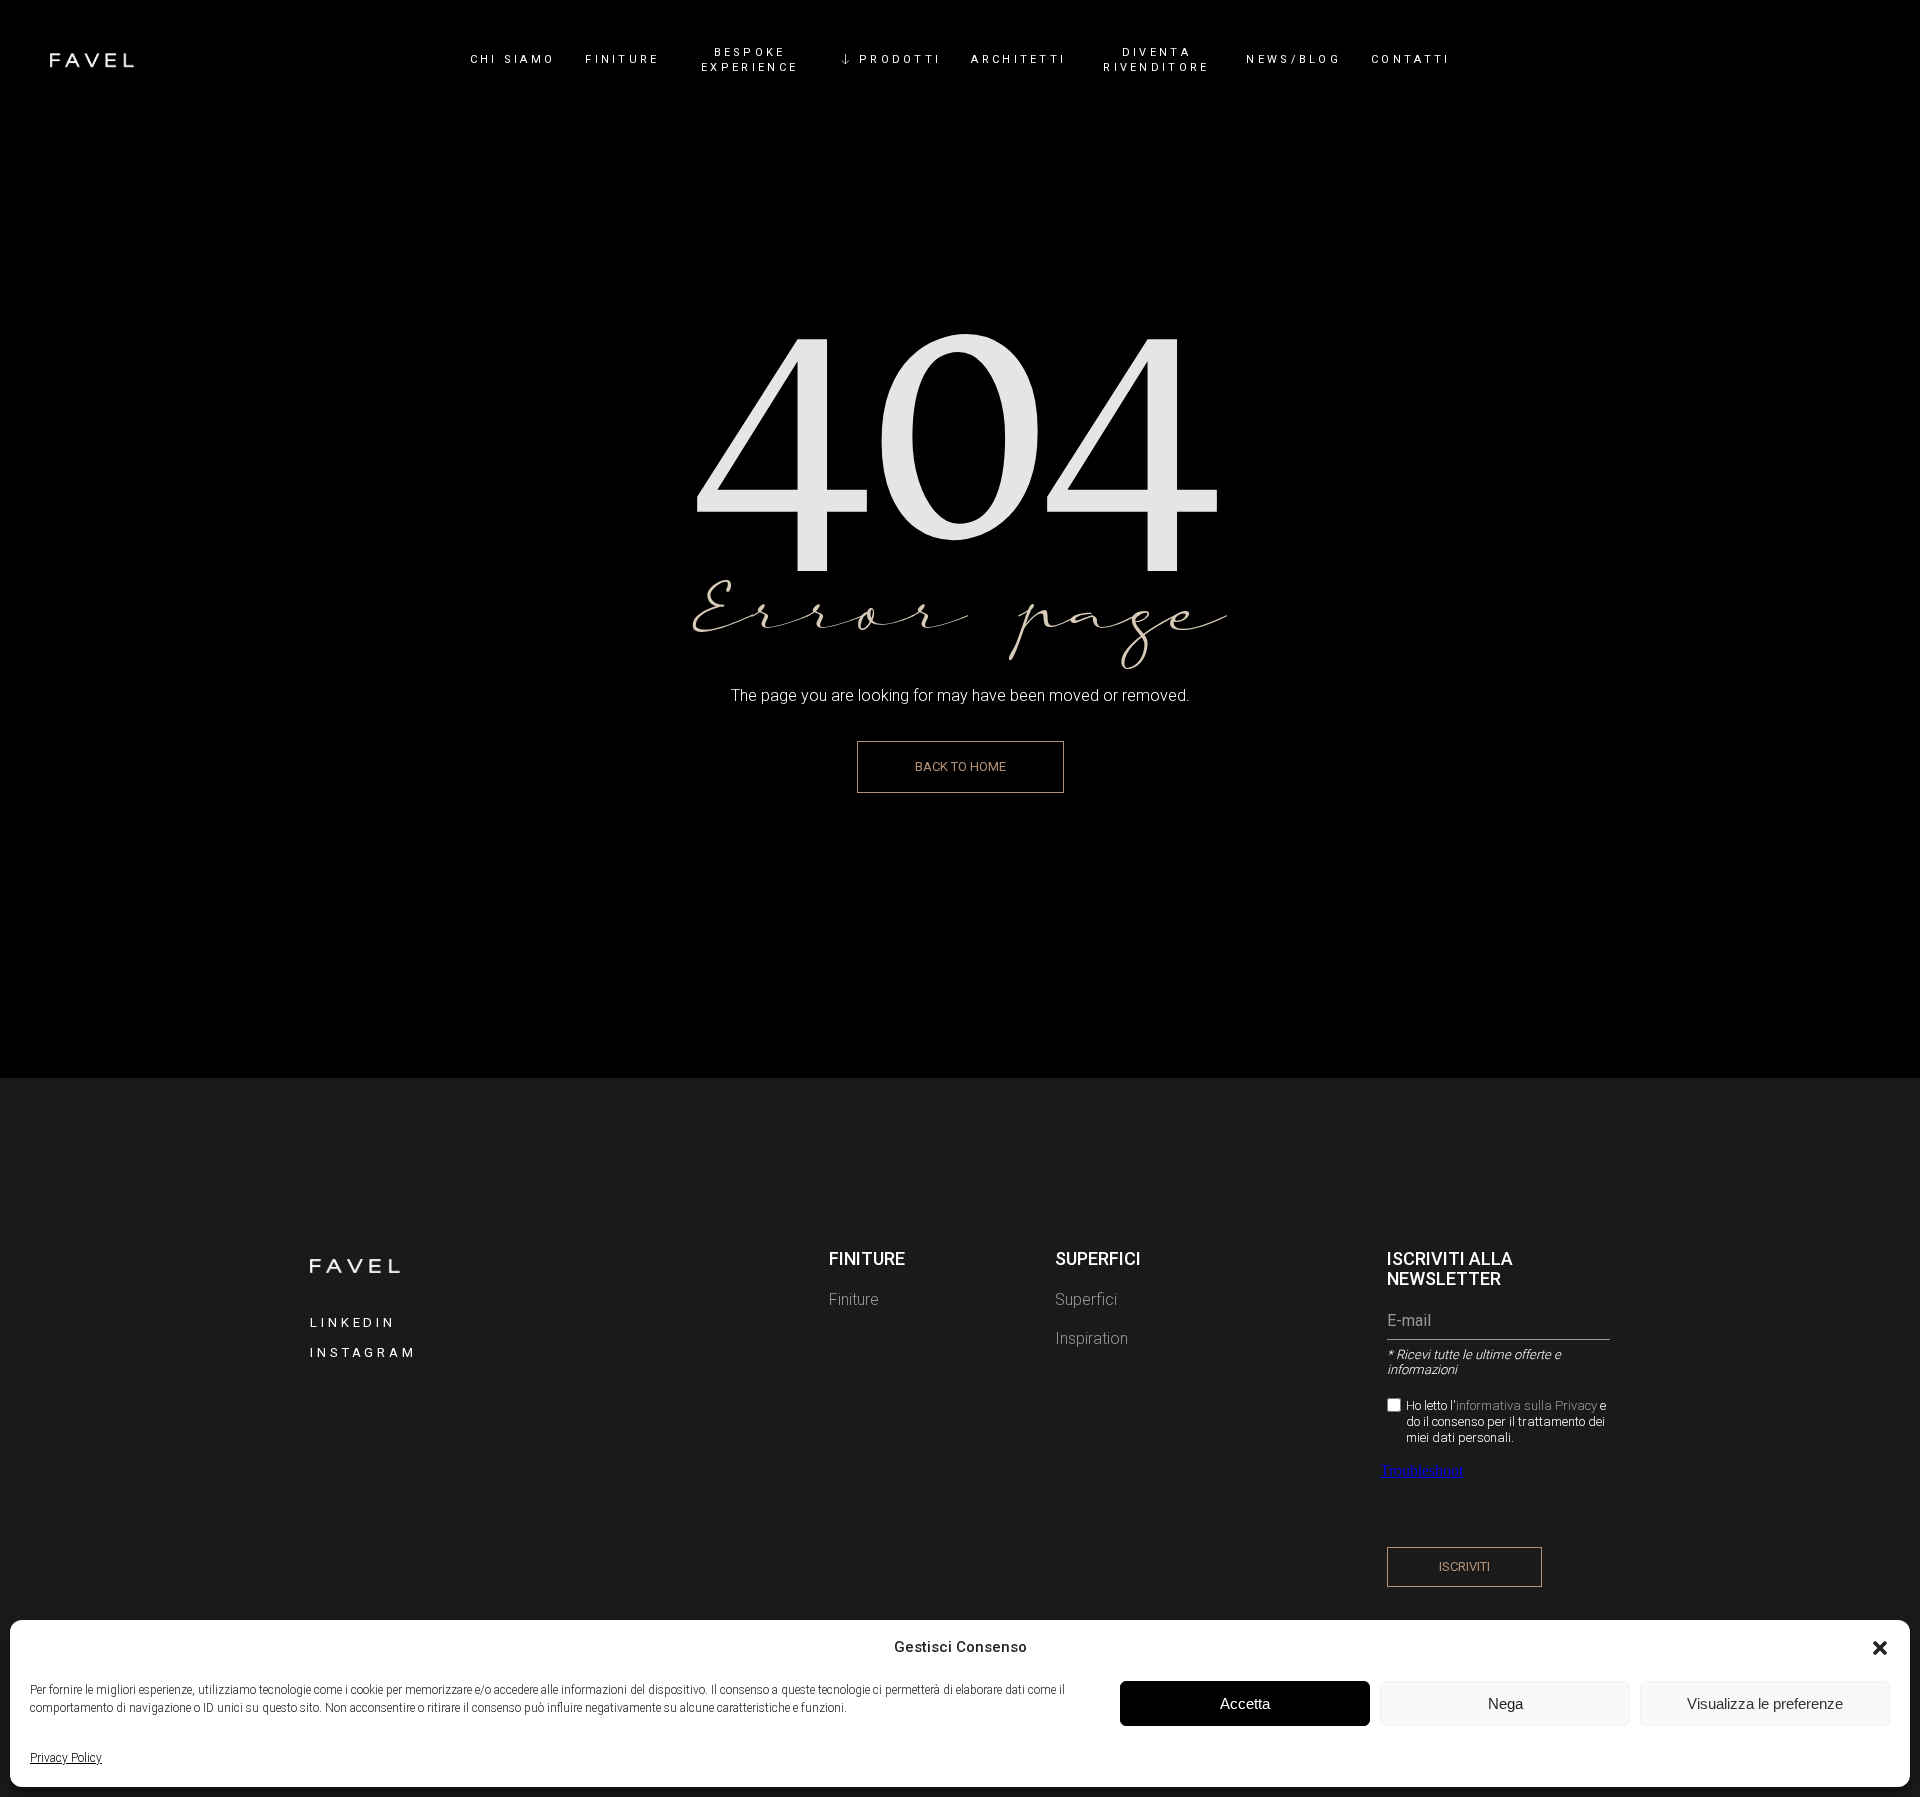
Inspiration (1091, 1338)
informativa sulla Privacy (1528, 1405)
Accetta (1245, 1703)
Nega (1505, 1703)
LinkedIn (353, 1322)
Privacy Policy (66, 1758)
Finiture (854, 1299)
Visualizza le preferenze (1765, 1703)
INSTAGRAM (363, 1352)
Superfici (1086, 1299)
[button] (1880, 1648)
